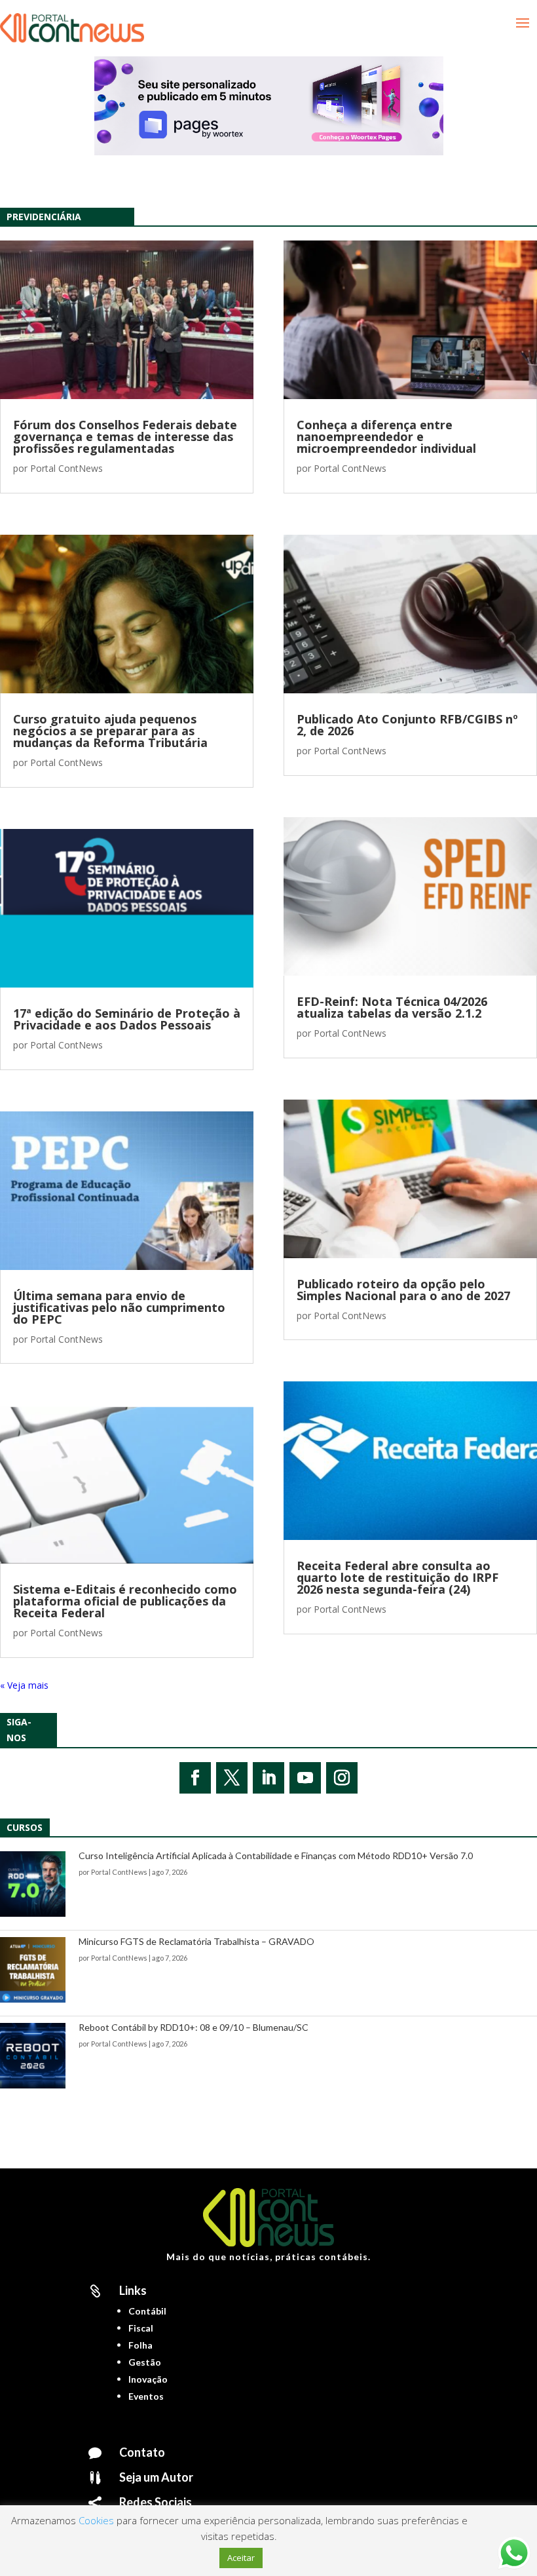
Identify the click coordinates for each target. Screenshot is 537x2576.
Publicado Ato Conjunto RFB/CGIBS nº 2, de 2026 (407, 725)
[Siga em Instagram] (342, 1778)
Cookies (96, 2520)
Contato (142, 2452)
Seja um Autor (156, 2477)
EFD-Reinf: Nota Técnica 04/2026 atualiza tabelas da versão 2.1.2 (392, 1007)
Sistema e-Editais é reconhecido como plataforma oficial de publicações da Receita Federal (125, 1601)
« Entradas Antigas (39, 1685)
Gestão (145, 2362)
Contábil (147, 2311)
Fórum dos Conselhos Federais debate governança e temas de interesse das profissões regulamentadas (125, 436)
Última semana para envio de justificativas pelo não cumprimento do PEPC (119, 1307)
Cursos (25, 1827)
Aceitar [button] (241, 2558)
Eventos (146, 2396)
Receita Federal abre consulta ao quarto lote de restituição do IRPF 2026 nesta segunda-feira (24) (398, 1577)
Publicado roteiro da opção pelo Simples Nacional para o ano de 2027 (403, 1290)
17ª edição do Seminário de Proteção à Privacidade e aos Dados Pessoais (127, 1019)
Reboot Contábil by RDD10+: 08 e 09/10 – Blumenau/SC (194, 2027)
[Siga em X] (232, 1778)
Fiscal (141, 2328)
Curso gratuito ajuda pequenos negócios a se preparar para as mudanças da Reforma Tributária (110, 731)
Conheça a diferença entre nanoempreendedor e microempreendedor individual (386, 436)
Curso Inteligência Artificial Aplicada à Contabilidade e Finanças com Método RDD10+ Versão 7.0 (276, 1855)
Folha (140, 2345)
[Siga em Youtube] (305, 1778)
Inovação (148, 2379)
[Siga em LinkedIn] (268, 1778)
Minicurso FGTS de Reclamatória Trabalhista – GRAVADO (196, 1941)
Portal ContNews (66, 468)
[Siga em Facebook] (195, 1778)
